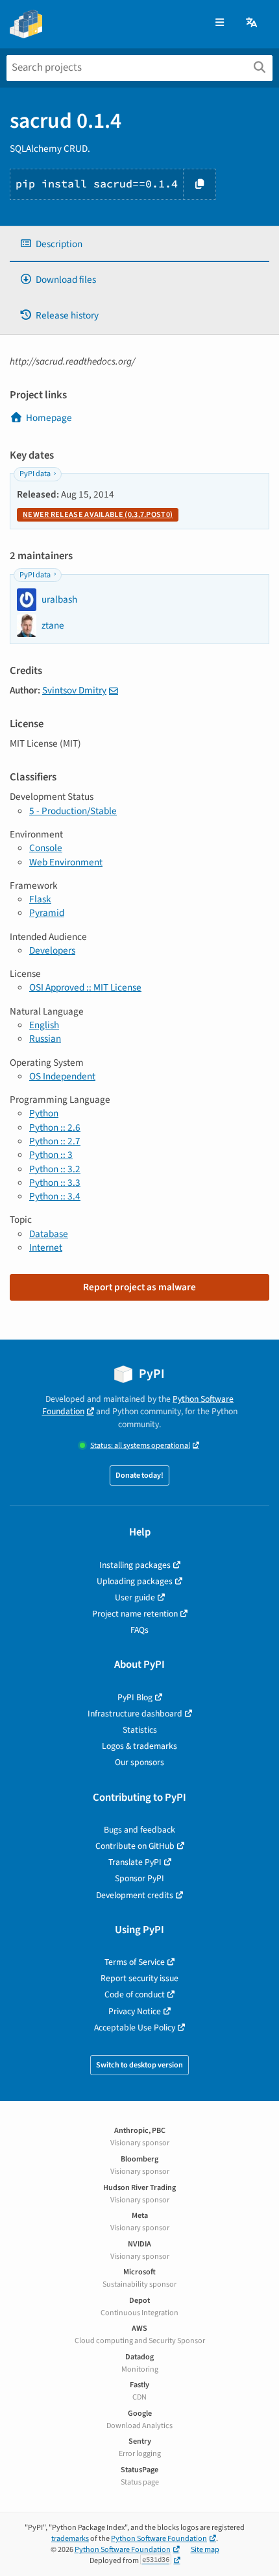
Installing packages (135, 1565)
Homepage (49, 418)
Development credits (135, 1895)
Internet (46, 1247)
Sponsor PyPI (139, 1878)
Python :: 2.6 (55, 1127)
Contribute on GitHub (135, 1846)
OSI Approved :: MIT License (85, 987)
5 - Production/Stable (73, 811)
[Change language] (252, 23)
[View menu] (220, 23)
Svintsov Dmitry (74, 690)
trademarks (70, 2539)
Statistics (140, 1730)
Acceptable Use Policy (135, 2028)
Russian (45, 1039)
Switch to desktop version (139, 2065)
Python (44, 1113)
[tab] (139, 244)
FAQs (139, 1630)
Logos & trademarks (139, 1746)
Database (49, 1234)
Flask (40, 899)
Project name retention (135, 1614)
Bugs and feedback (139, 1830)
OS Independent (62, 1076)
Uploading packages (135, 1581)
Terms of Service (135, 1962)
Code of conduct (135, 1994)
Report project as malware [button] (139, 1287)
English (44, 1025)
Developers (52, 950)
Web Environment (66, 862)
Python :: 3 (51, 1155)
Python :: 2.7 (55, 1141)
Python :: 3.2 (55, 1169)
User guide (135, 1597)
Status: (140, 1446)
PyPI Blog (135, 1697)
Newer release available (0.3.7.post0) (98, 515)
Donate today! (139, 1475)
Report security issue (139, 1978)
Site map (205, 2550)
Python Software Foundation (159, 2539)
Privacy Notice (135, 2011)
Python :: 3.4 (55, 1196)
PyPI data (35, 474)
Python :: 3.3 (55, 1183)
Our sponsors (139, 1762)
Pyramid (47, 913)
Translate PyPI (135, 1862)
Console (46, 848)
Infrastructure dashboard (135, 1714)
